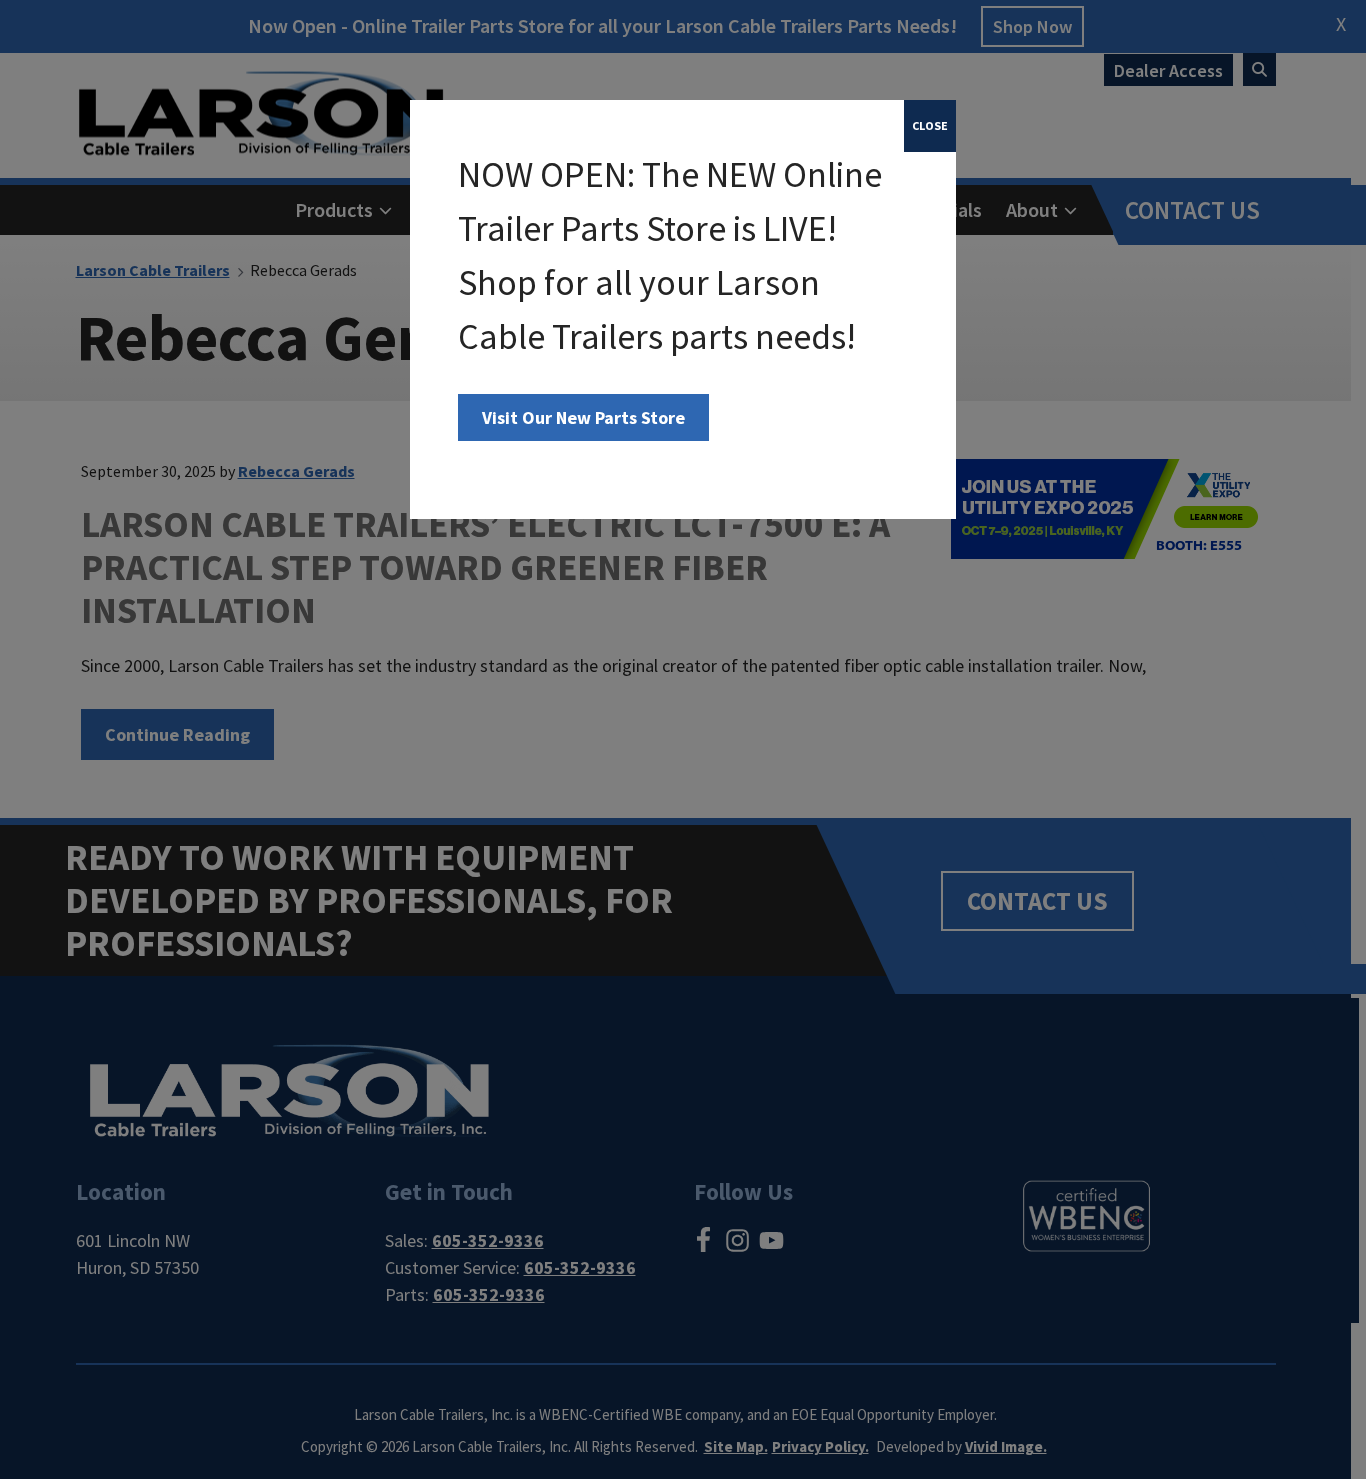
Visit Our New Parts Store (583, 417)
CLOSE (930, 125)
